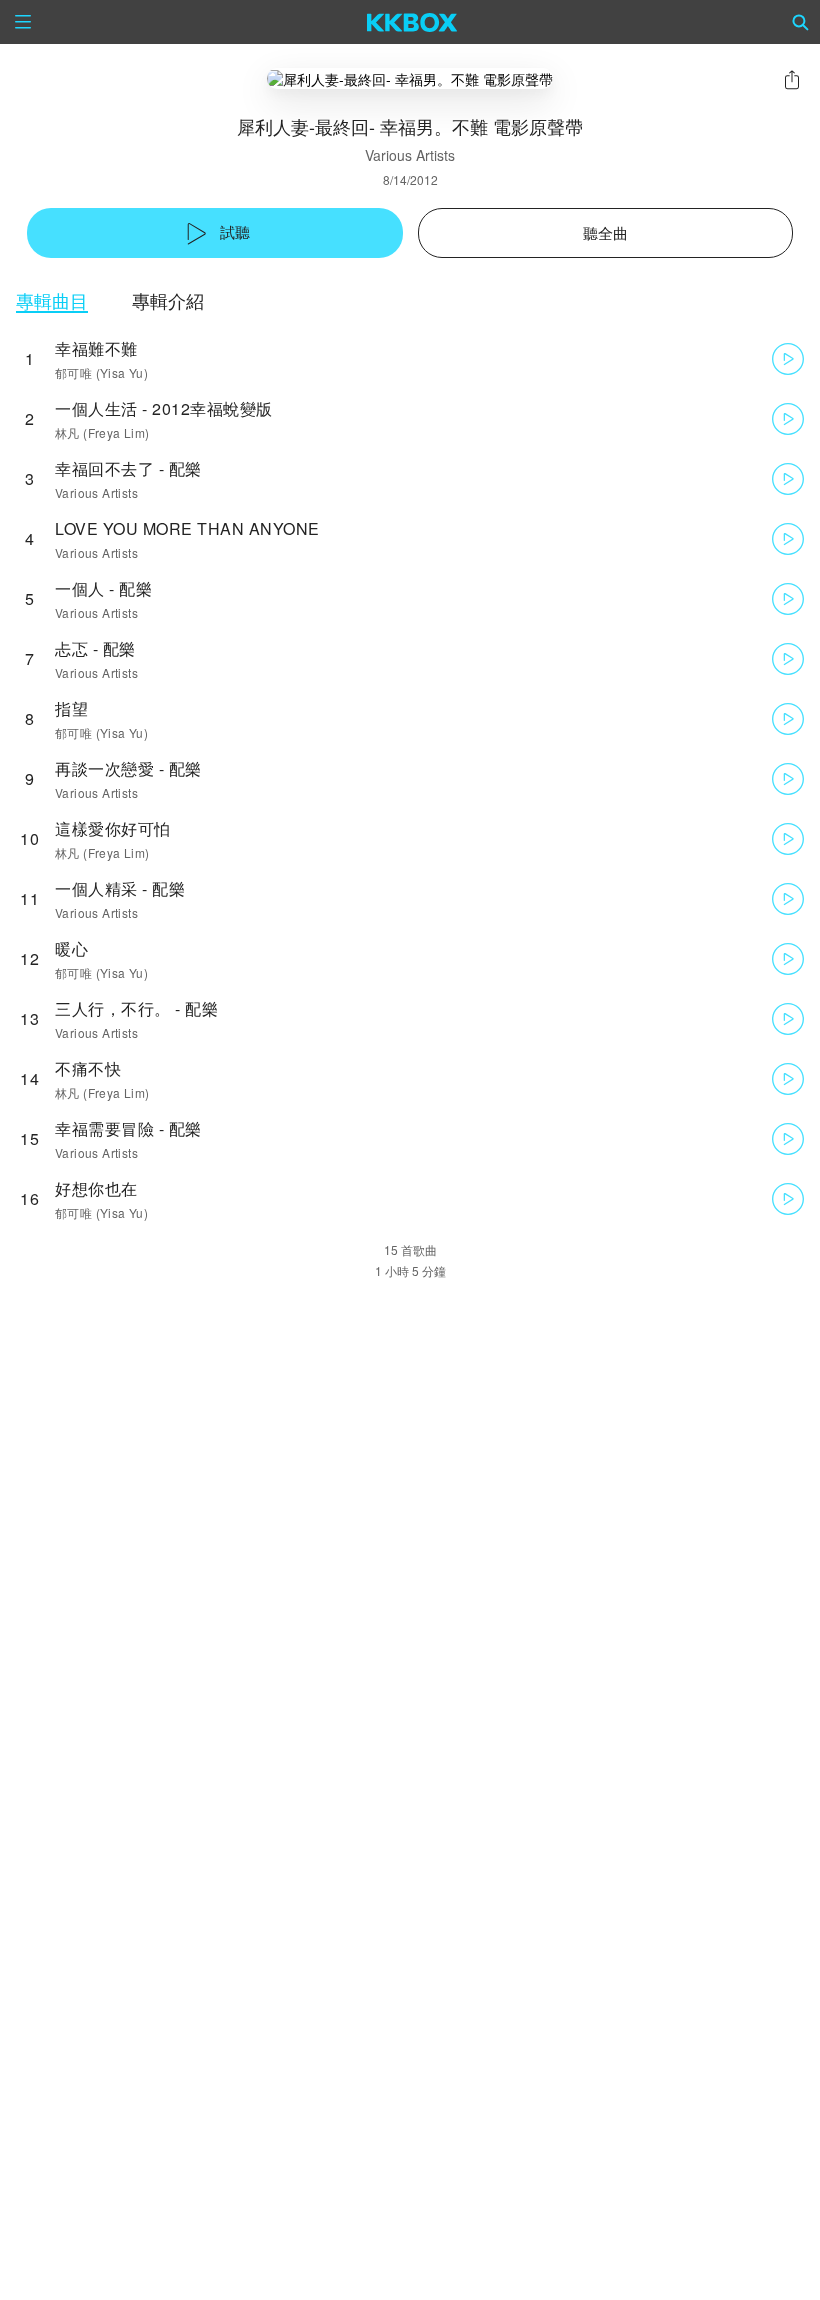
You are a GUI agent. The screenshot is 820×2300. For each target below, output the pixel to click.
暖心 (71, 948)
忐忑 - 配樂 (95, 648)
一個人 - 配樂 (103, 588)
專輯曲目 (52, 300)
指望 (71, 708)
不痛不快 (88, 1068)
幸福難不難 (96, 348)
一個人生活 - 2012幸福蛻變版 (164, 408)
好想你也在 (96, 1188)
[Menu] (23, 22)
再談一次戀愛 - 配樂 (128, 768)
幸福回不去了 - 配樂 (128, 468)
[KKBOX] (412, 22)
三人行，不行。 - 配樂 (136, 1008)
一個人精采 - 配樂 (120, 888)
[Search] (801, 22)
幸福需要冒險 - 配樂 (128, 1128)
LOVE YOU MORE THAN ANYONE (187, 528)
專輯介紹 (168, 300)
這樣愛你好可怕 (113, 828)
